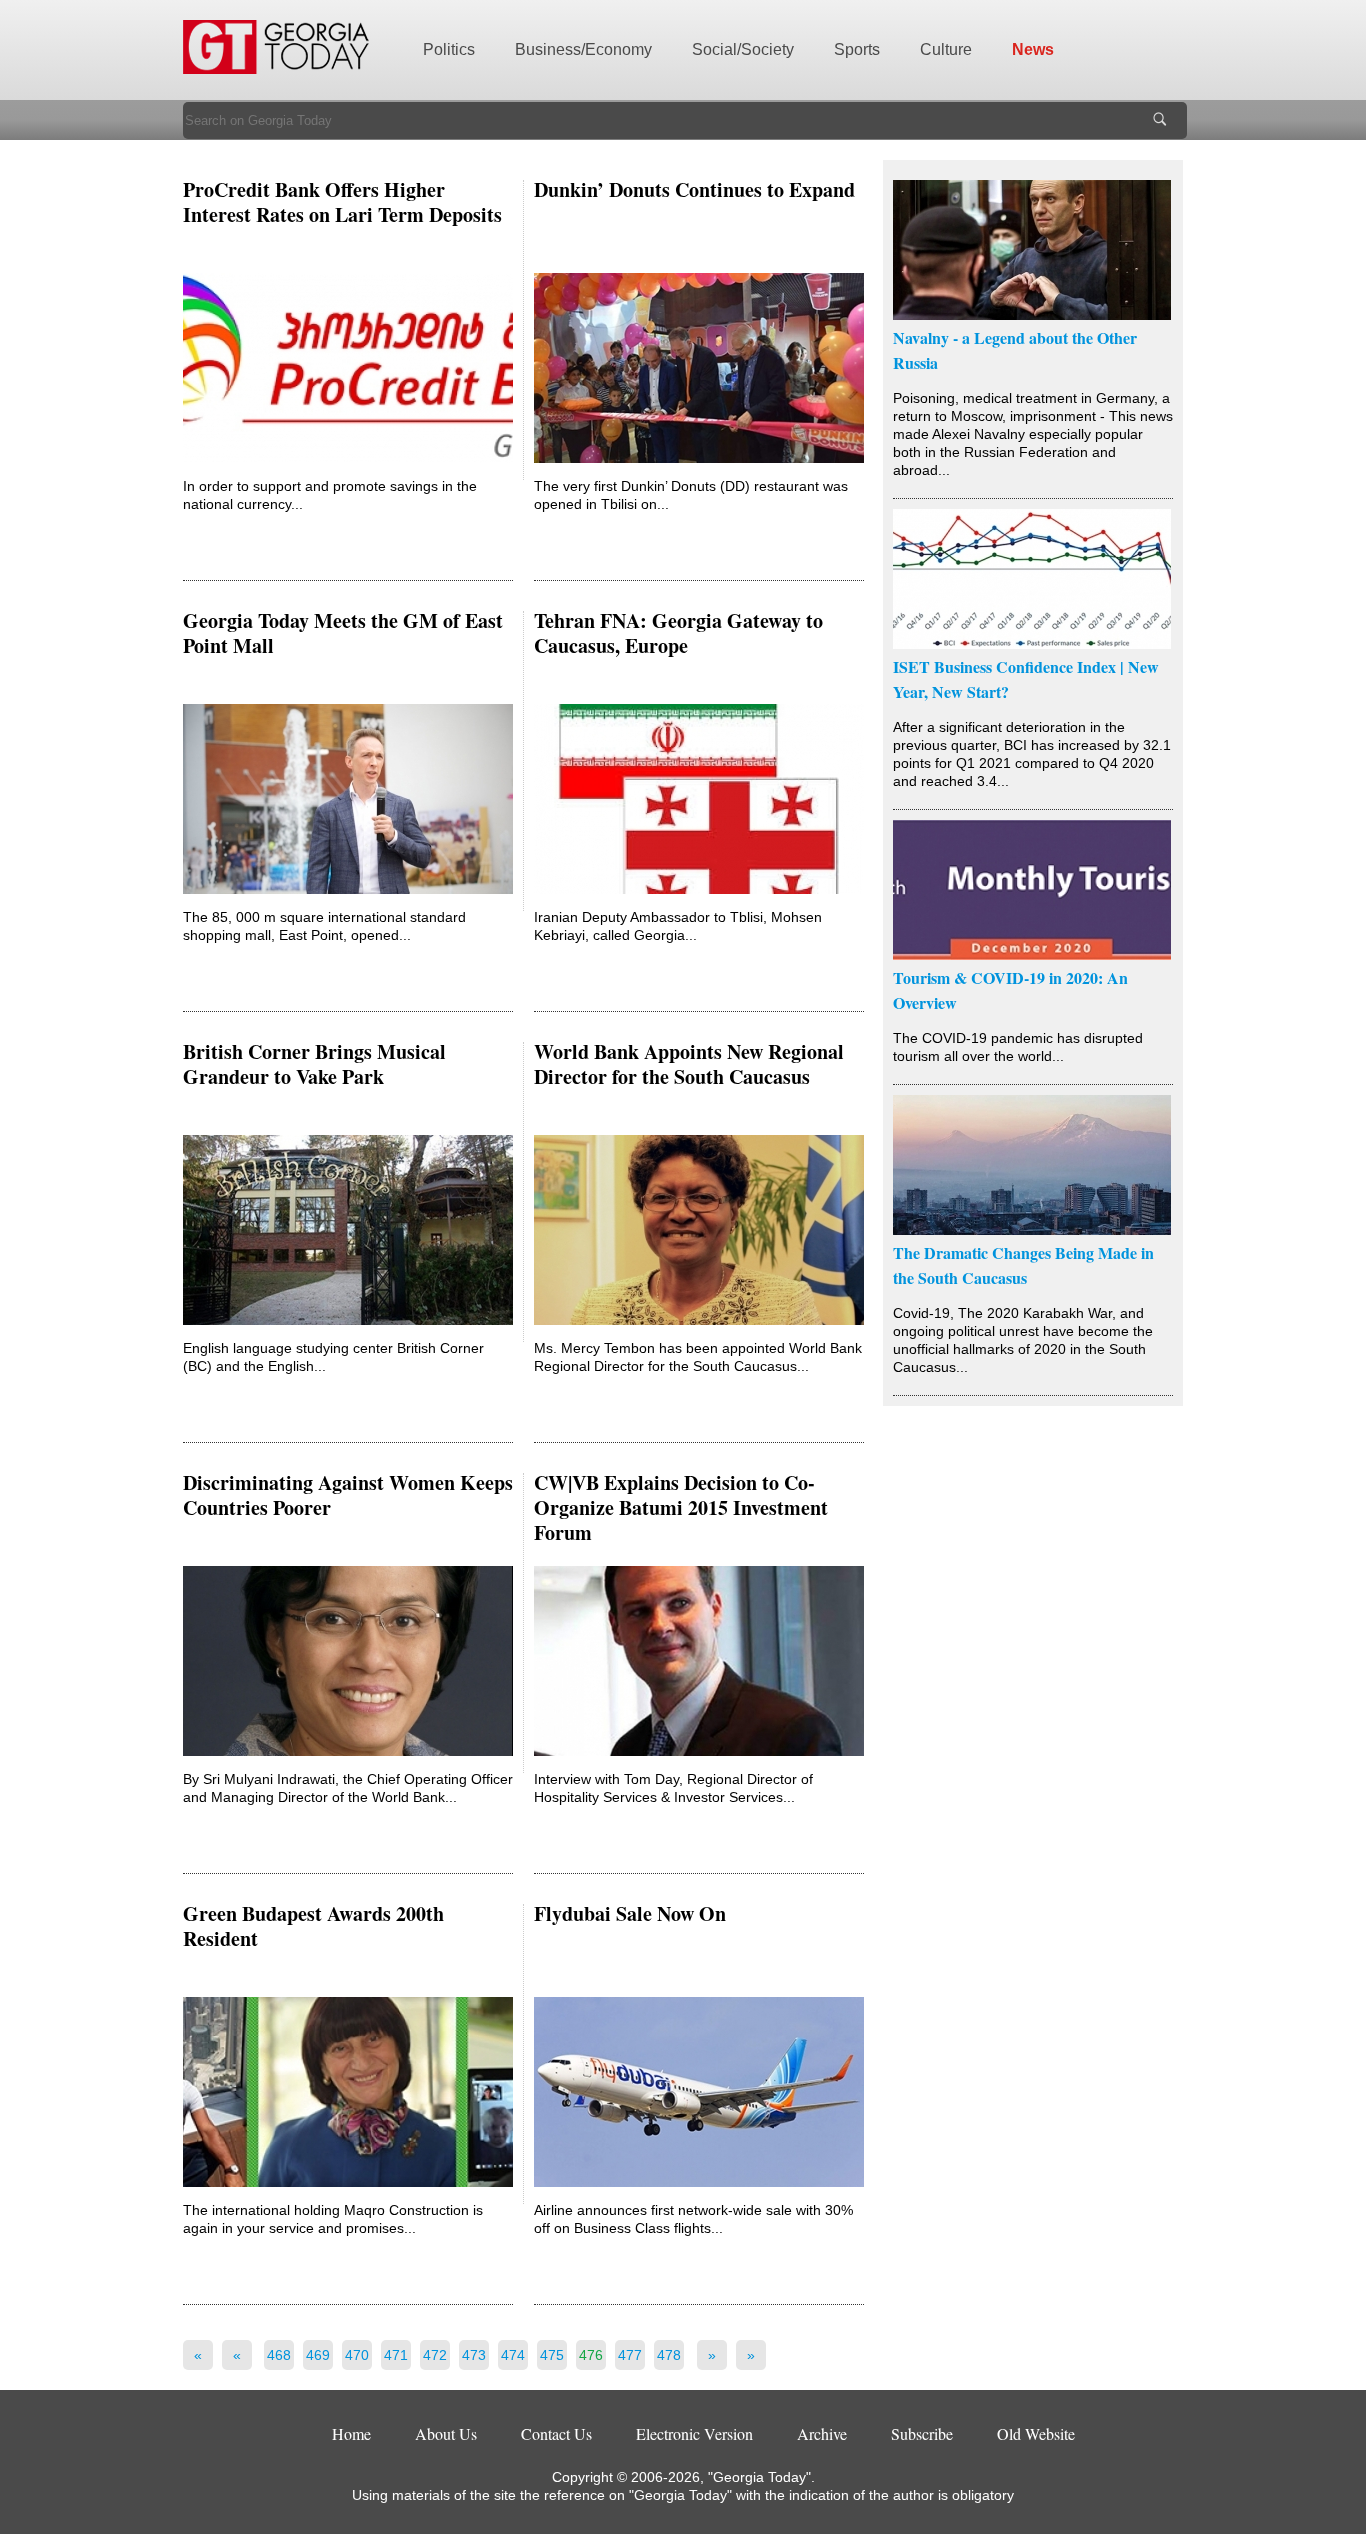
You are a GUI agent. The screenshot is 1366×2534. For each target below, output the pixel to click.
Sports (857, 49)
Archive (822, 2433)
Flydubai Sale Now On (630, 1913)
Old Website (1036, 2433)
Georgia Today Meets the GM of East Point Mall (343, 633)
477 (630, 2355)
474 (513, 2355)
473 (474, 2355)
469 (318, 2355)
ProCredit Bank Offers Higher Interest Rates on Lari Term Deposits (342, 202)
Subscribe (922, 2433)
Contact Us (556, 2433)
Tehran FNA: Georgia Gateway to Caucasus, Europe (678, 633)
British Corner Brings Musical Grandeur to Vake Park (314, 1064)
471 (396, 2355)
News (1033, 49)
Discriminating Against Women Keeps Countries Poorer (348, 1495)
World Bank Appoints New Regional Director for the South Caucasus (689, 1064)
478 (669, 2355)
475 (552, 2355)
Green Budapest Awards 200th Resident (313, 1926)
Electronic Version (694, 2433)
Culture (946, 49)
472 (435, 2355)
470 (357, 2355)
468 (279, 2355)
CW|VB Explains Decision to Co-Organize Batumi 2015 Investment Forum (681, 1507)
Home (351, 2433)
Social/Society (743, 49)
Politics (449, 49)
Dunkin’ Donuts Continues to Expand (694, 189)
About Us (446, 2433)
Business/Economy (583, 49)
